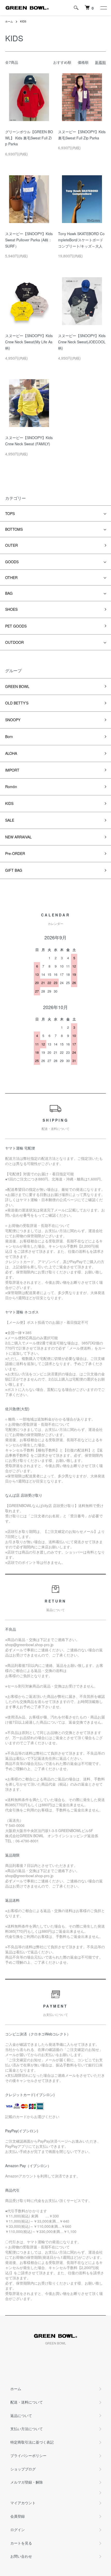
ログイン (18, 2530)
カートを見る (21, 2543)
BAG (9, 593)
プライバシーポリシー (28, 2455)
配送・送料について (27, 2402)
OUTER (11, 545)
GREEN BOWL (17, 686)
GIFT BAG (14, 870)
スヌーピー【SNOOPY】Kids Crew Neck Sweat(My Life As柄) (29, 342)
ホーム (9, 21)
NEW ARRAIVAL (18, 837)
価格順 (83, 62)
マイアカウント (23, 2503)
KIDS (23, 21)
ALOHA (11, 753)
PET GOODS (16, 626)
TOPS (10, 513)
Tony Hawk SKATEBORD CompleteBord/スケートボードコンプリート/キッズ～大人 (81, 240)
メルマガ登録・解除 (27, 2482)
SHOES (11, 609)
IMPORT (12, 770)
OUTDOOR (14, 642)
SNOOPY (13, 720)
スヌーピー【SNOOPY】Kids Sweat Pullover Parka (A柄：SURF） (29, 240)
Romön (11, 787)
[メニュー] (103, 8)
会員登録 (18, 2516)
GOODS (12, 562)
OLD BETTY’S (17, 703)
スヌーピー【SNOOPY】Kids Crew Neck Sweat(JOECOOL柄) (82, 342)
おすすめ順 (62, 62)
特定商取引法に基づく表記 (32, 2442)
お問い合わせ (21, 2556)
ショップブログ (23, 2469)
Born (9, 736)
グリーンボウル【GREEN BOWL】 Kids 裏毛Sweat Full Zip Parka (29, 138)
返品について (21, 2415)
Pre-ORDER (15, 853)
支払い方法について (27, 2429)
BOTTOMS (14, 529)
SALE (10, 820)
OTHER (11, 577)
